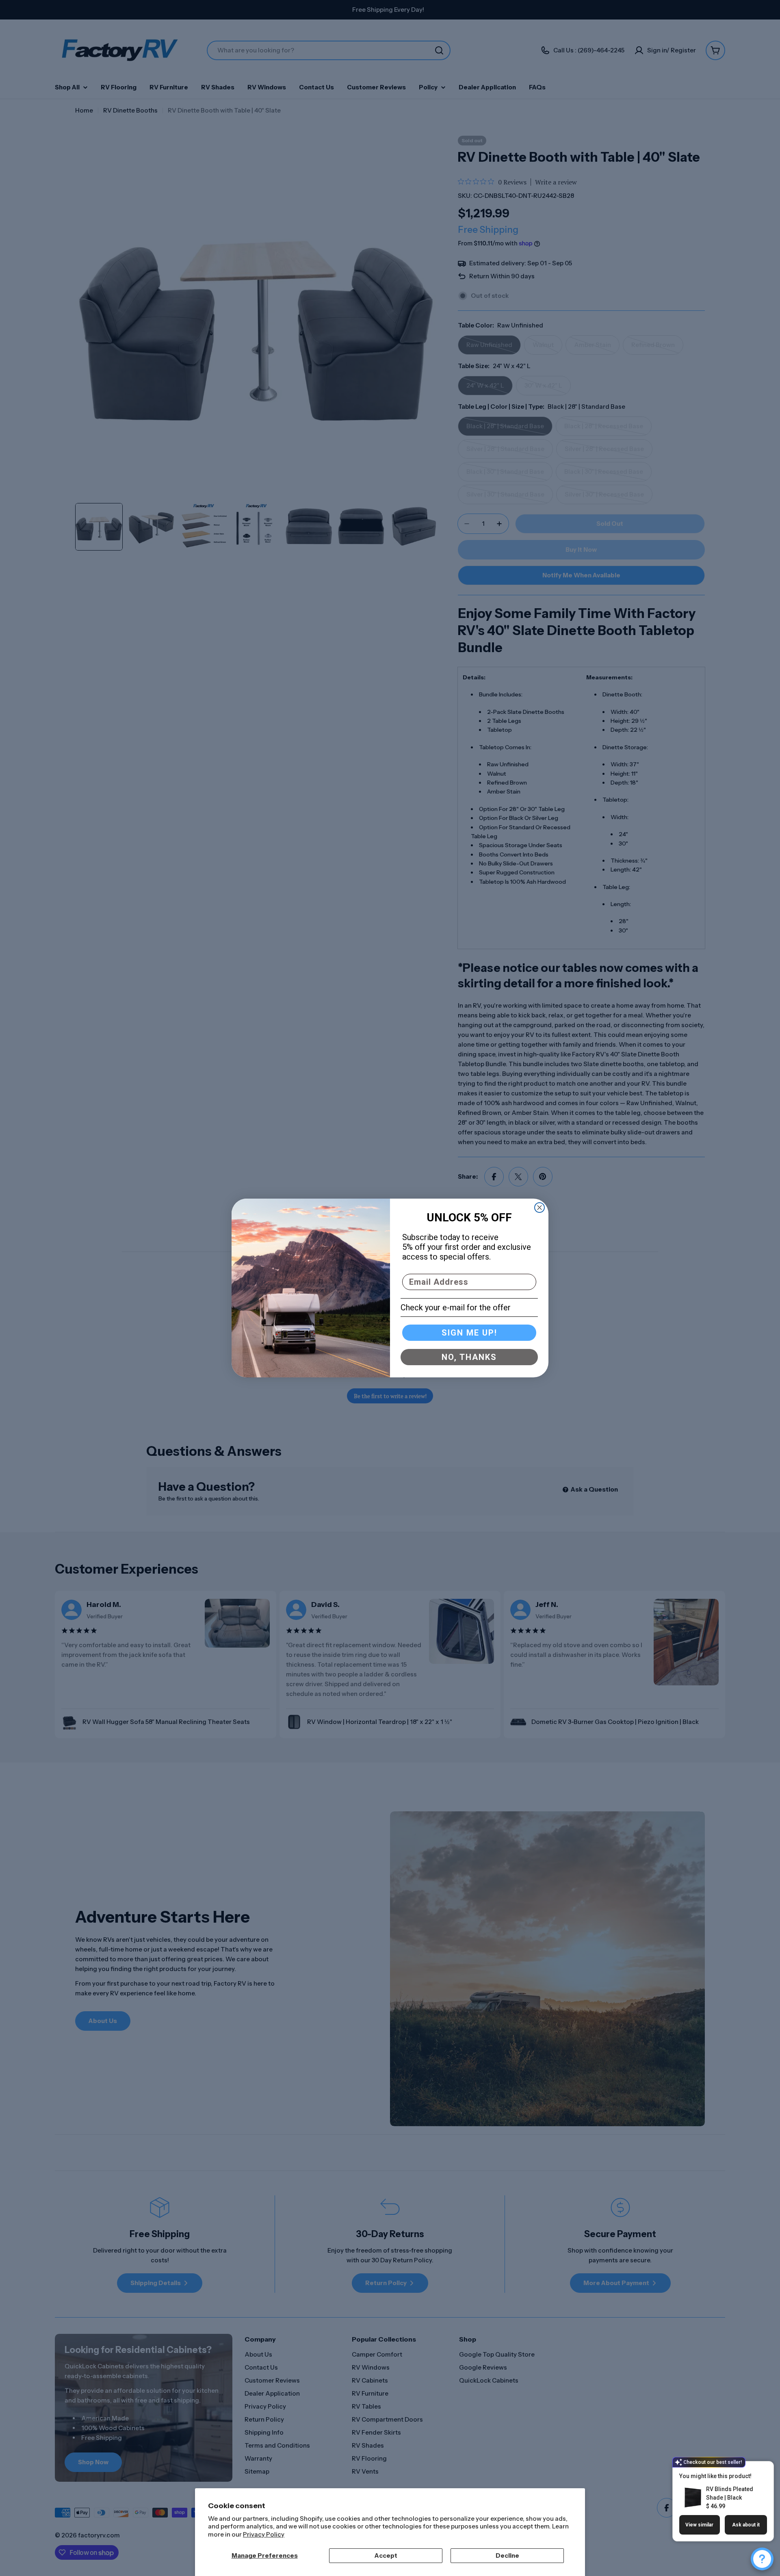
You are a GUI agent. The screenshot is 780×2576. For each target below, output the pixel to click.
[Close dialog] (539, 1208)
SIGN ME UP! (469, 1333)
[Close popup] (758, 2469)
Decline (507, 2555)
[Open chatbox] (762, 2559)
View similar (699, 2525)
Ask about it (746, 2525)
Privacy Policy (264, 2534)
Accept (386, 2555)
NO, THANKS (469, 1357)
